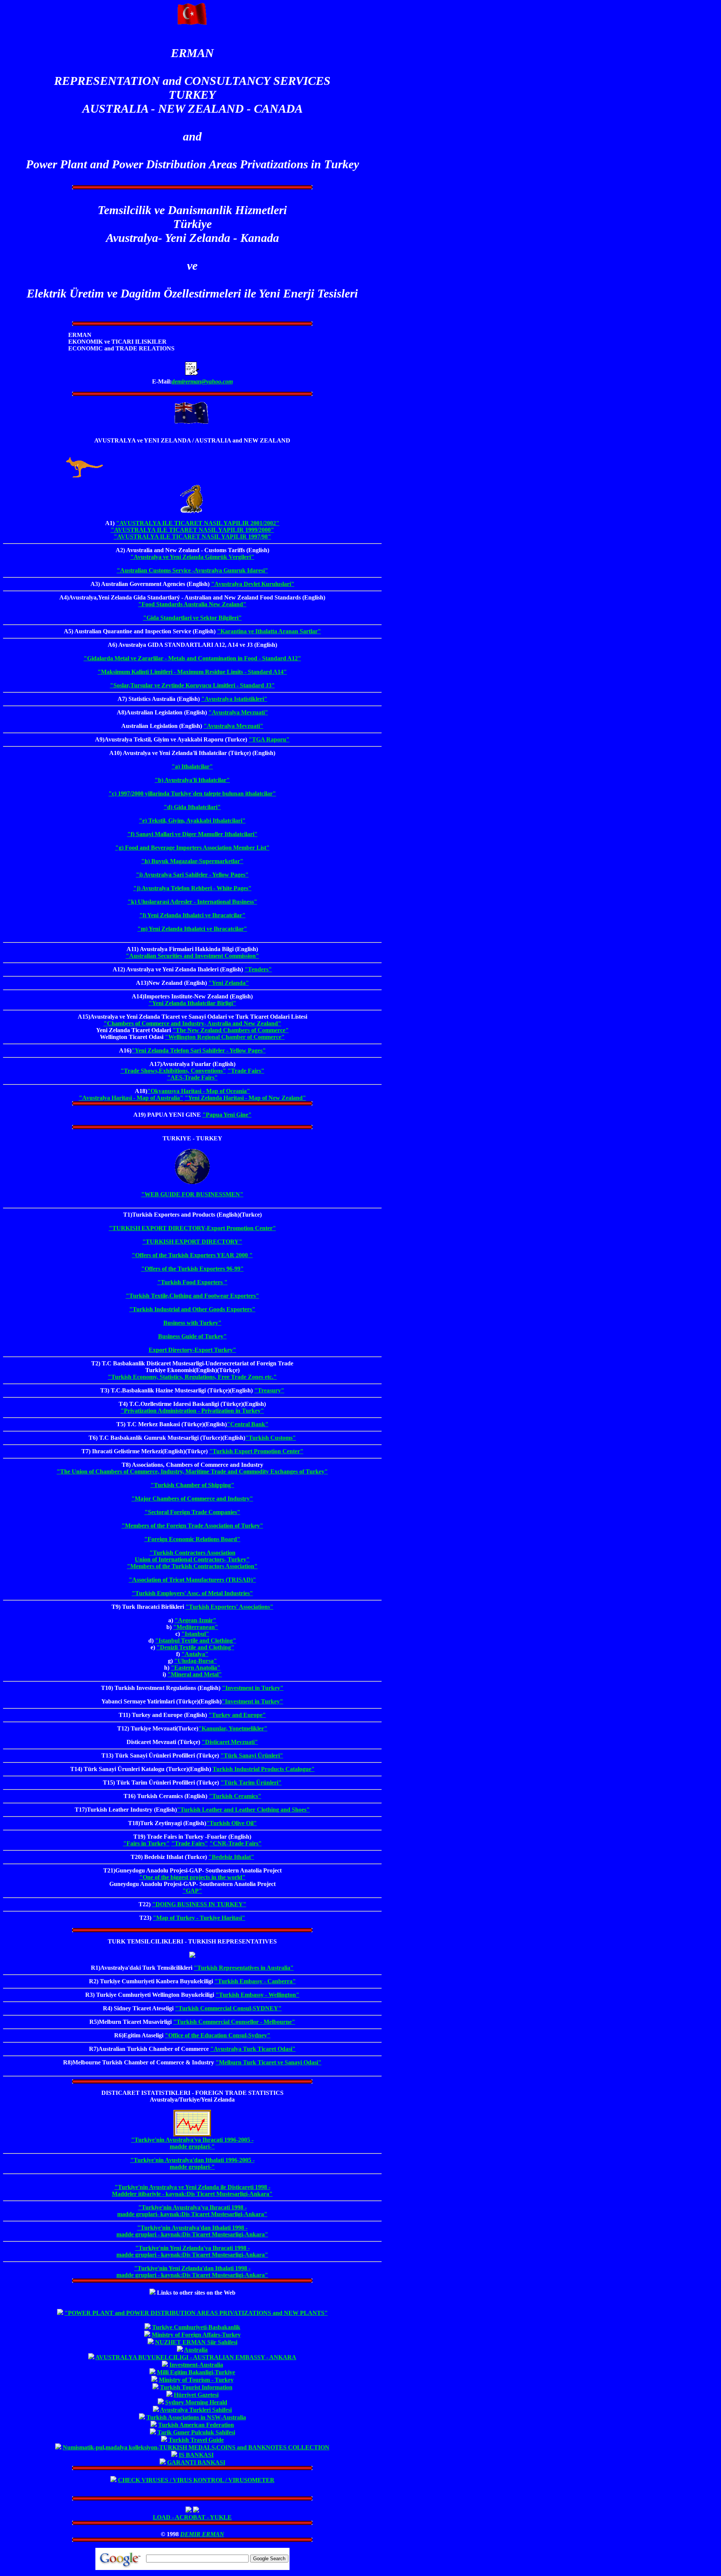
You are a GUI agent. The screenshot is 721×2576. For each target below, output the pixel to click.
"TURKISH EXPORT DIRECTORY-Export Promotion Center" (192, 1228)
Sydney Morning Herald (196, 2402)
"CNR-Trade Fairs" (236, 1843)
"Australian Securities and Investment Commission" (192, 956)
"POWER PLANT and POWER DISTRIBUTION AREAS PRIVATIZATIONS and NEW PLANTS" (196, 2313)
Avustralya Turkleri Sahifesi (196, 2410)
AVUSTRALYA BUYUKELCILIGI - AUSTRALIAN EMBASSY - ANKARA (196, 2357)
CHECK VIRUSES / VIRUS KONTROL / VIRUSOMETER (196, 2480)
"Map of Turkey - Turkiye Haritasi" (199, 1918)
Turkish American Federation (196, 2425)
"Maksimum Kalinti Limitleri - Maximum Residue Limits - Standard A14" (192, 672)
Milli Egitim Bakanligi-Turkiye (196, 2372)
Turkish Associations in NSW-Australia (196, 2417)
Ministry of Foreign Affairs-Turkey (196, 2335)
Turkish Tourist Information (196, 2387)
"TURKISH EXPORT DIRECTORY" (192, 1242)
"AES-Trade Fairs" (192, 1077)
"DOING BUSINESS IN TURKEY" (199, 1904)
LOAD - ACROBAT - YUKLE (192, 2517)
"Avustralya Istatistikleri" (234, 699)
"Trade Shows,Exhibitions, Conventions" (173, 1071)
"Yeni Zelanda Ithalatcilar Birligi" (192, 1003)
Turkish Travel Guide (196, 2440)
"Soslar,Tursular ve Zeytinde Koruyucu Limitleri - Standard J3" (192, 685)
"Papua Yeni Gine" (227, 1115)
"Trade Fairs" (246, 1071)
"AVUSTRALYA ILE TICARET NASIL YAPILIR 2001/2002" (198, 523)
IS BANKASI (196, 2455)
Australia (196, 2350)
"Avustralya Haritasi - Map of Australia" (131, 1098)
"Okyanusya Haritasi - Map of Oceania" (199, 1091)
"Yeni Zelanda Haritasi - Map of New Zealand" (245, 1098)
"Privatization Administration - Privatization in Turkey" (192, 1411)
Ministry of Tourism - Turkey (196, 2380)
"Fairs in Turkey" (146, 1843)
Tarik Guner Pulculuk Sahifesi (196, 2432)
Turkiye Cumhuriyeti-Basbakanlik (196, 2327)
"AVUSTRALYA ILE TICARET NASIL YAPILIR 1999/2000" (192, 530)
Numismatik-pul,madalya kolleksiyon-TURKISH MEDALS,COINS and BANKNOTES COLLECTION (196, 2447)
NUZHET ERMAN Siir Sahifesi (196, 2342)
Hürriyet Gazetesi (196, 2395)
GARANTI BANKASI (196, 2462)
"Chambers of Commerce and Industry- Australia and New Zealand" (192, 1023)
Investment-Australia (196, 2365)
